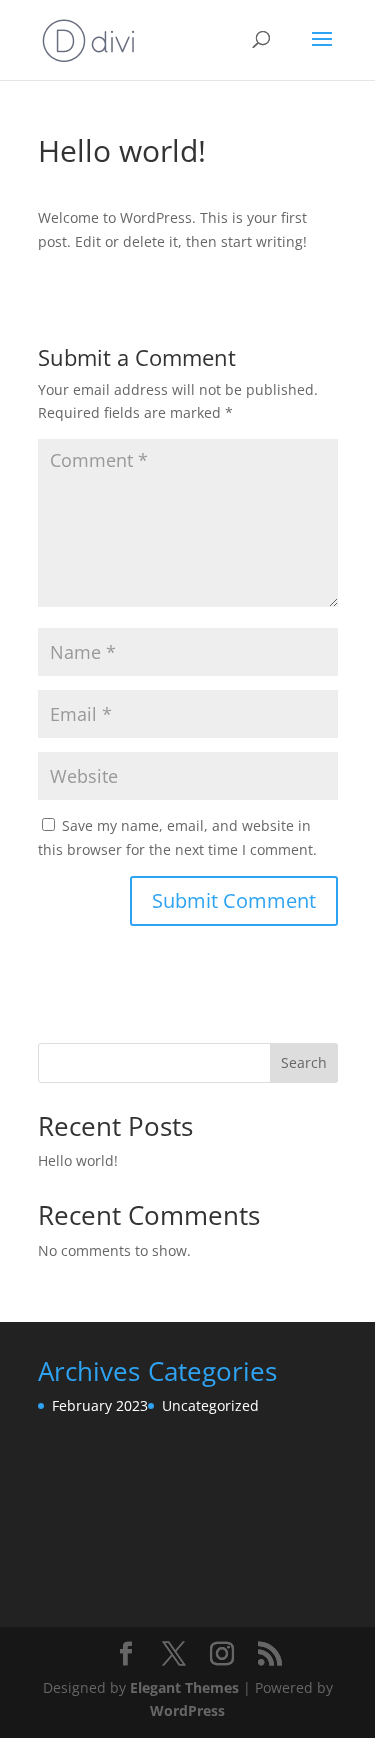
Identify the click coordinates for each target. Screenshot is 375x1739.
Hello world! (78, 1160)
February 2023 (100, 1405)
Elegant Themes (184, 1687)
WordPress (187, 1710)
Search (304, 1062)
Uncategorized (210, 1405)
